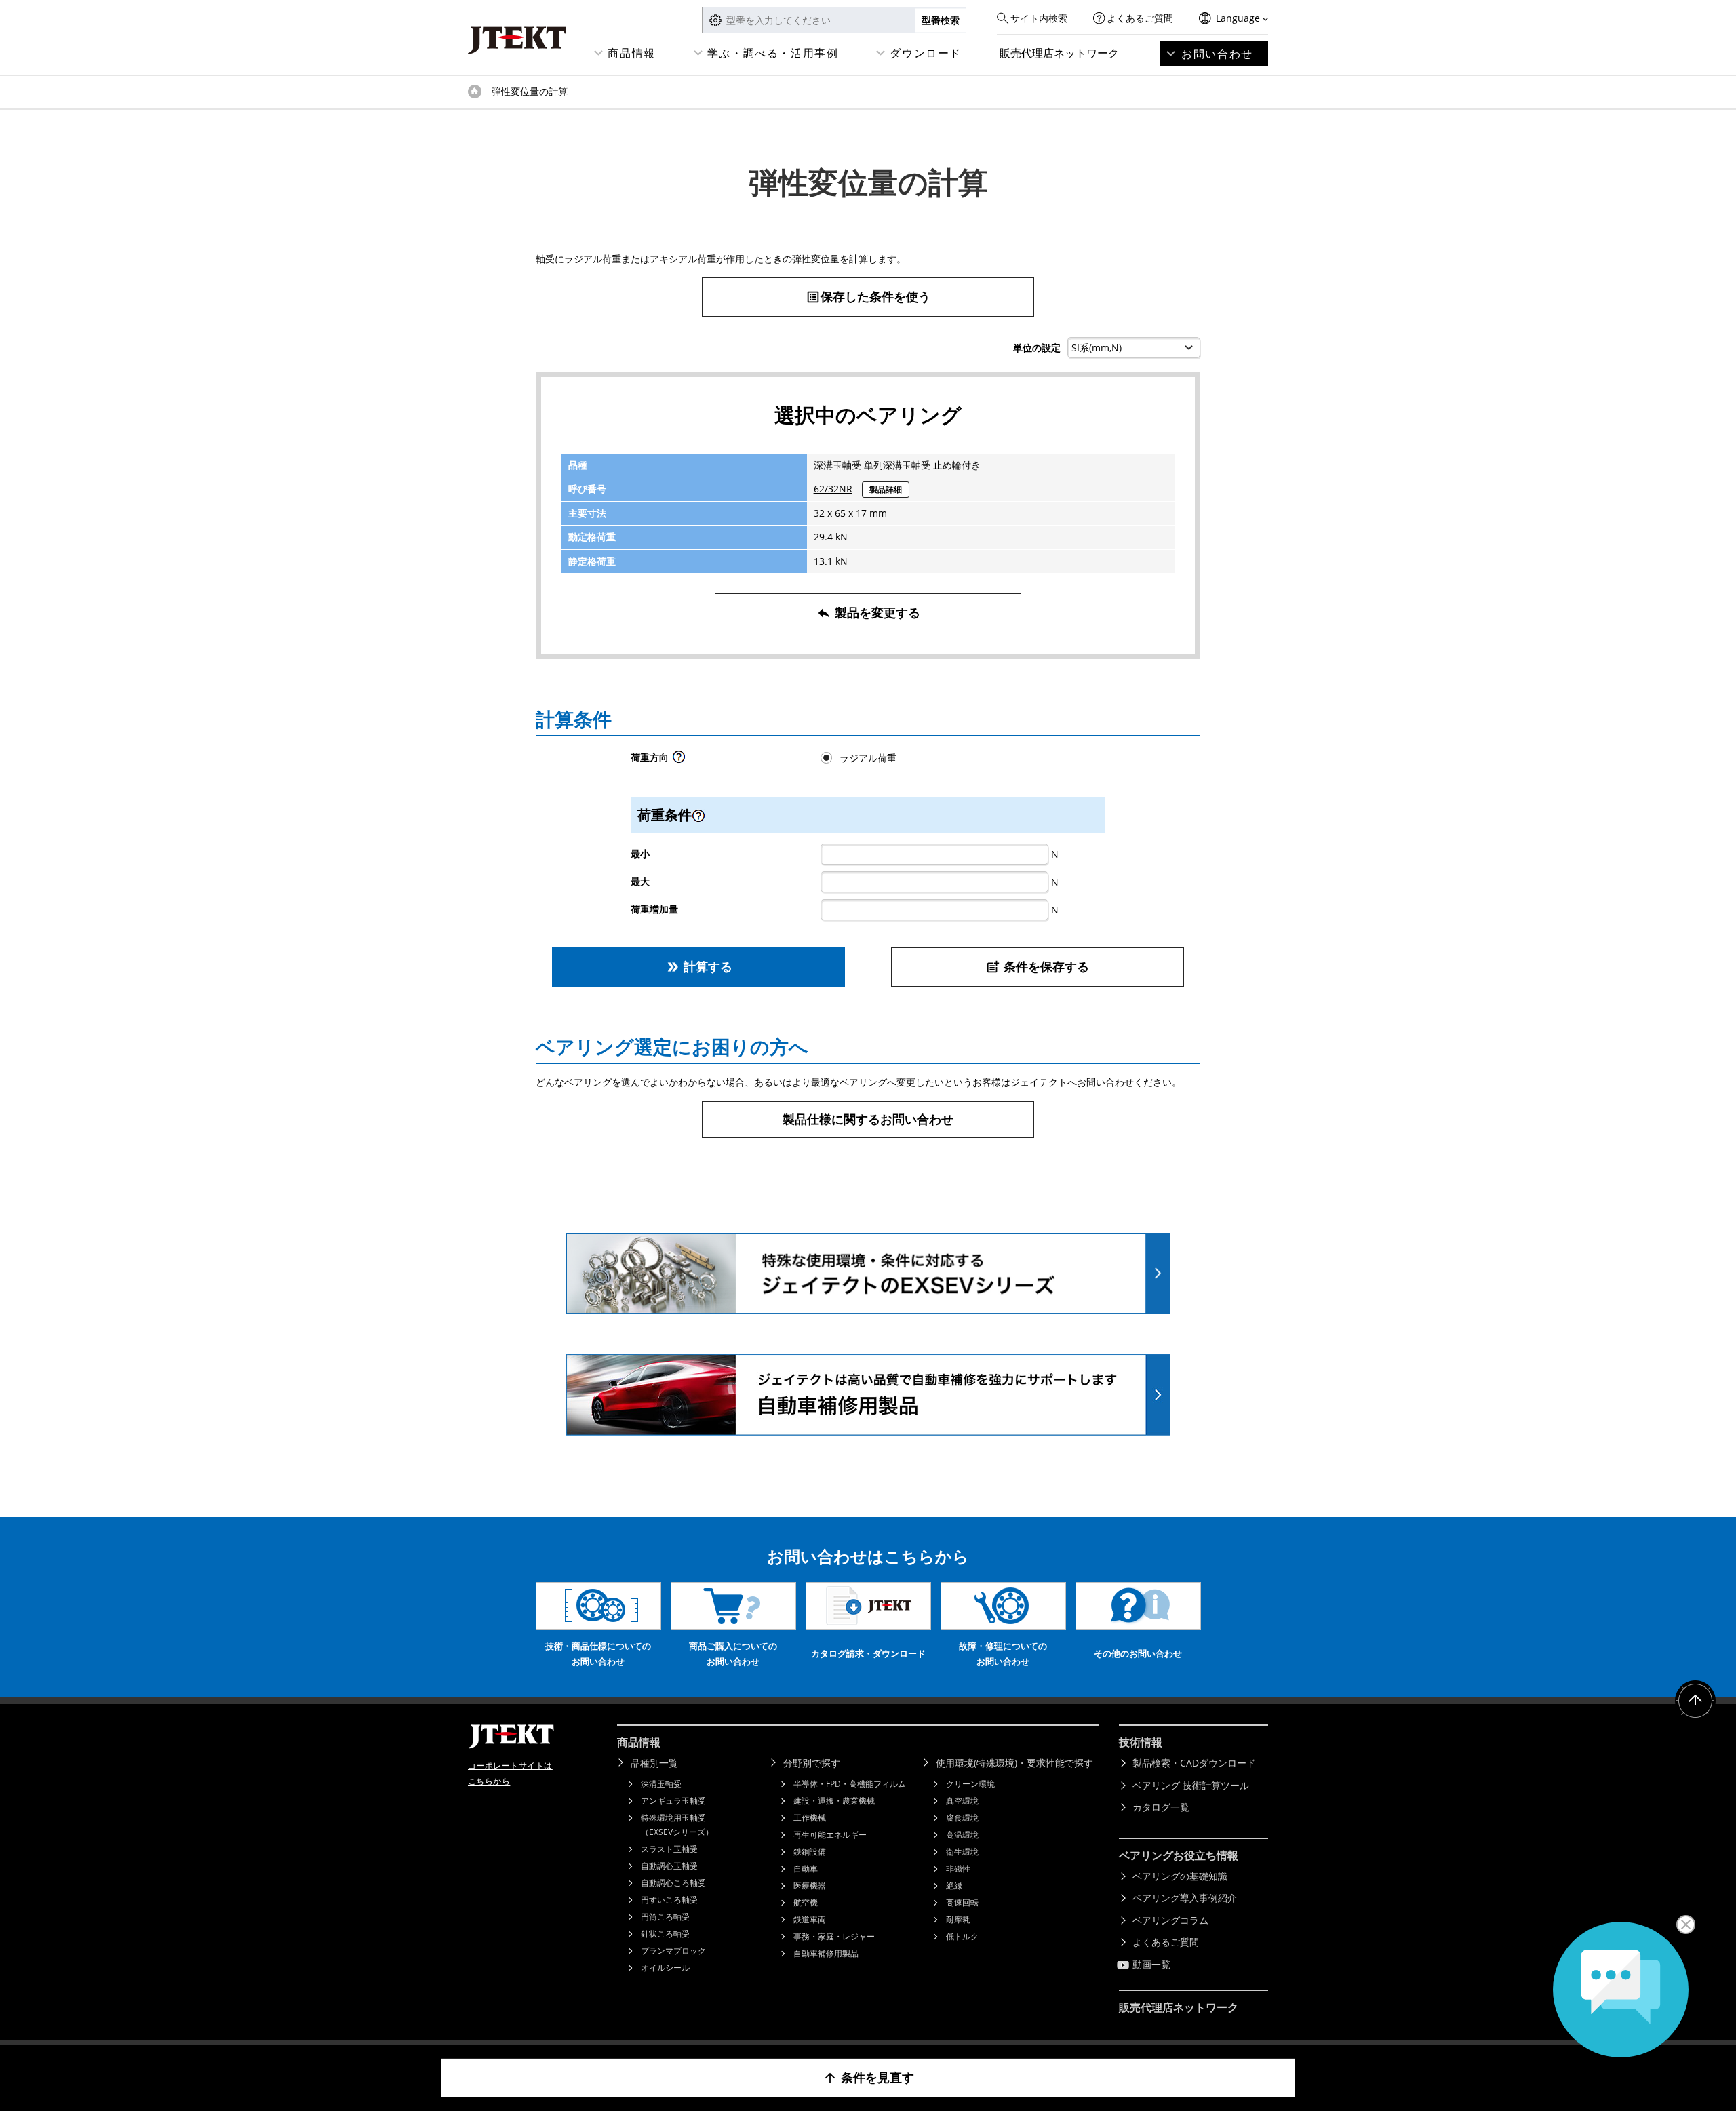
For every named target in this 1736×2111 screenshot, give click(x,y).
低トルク (962, 1936)
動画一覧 (1151, 1964)
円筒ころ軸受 (665, 1917)
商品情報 (631, 53)
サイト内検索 (1039, 18)
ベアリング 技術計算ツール (1191, 1785)
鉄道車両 (810, 1919)
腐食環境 (962, 1818)
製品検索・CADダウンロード (1194, 1763)
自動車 (806, 1869)
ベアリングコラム (1170, 1920)
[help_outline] (679, 761)
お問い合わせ (1217, 54)
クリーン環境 (970, 1784)
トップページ (475, 92)
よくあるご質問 (1140, 18)
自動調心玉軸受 (669, 1866)
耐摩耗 (958, 1919)
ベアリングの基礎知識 (1180, 1876)
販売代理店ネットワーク (1059, 53)
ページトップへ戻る (1695, 1701)
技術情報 (1141, 1742)
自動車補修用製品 (826, 1953)
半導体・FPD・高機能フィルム (850, 1784)
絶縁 (954, 1886)
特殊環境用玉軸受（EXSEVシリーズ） (677, 1825)
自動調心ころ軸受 (673, 1883)
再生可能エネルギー (830, 1835)
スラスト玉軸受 (669, 1849)
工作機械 (810, 1818)
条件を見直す (868, 2077)
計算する (699, 966)
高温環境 (962, 1835)
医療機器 (810, 1886)
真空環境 (962, 1801)
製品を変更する (868, 612)
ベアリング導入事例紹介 (1185, 1898)
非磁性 (958, 1869)
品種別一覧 (654, 1763)
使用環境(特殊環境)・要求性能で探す (1014, 1763)
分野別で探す (812, 1763)
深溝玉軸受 (661, 1784)
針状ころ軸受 (665, 1934)
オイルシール (665, 1968)
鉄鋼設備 (810, 1852)
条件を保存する (1037, 966)
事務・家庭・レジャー (834, 1936)
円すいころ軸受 (669, 1900)
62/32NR (833, 489)
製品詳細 (886, 489)
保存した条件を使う (868, 296)
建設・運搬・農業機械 (834, 1801)
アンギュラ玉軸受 (673, 1801)
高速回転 (962, 1902)
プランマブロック (673, 1951)
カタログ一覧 (1161, 1807)
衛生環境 (962, 1852)
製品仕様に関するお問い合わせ (868, 1119)
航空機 (806, 1902)
